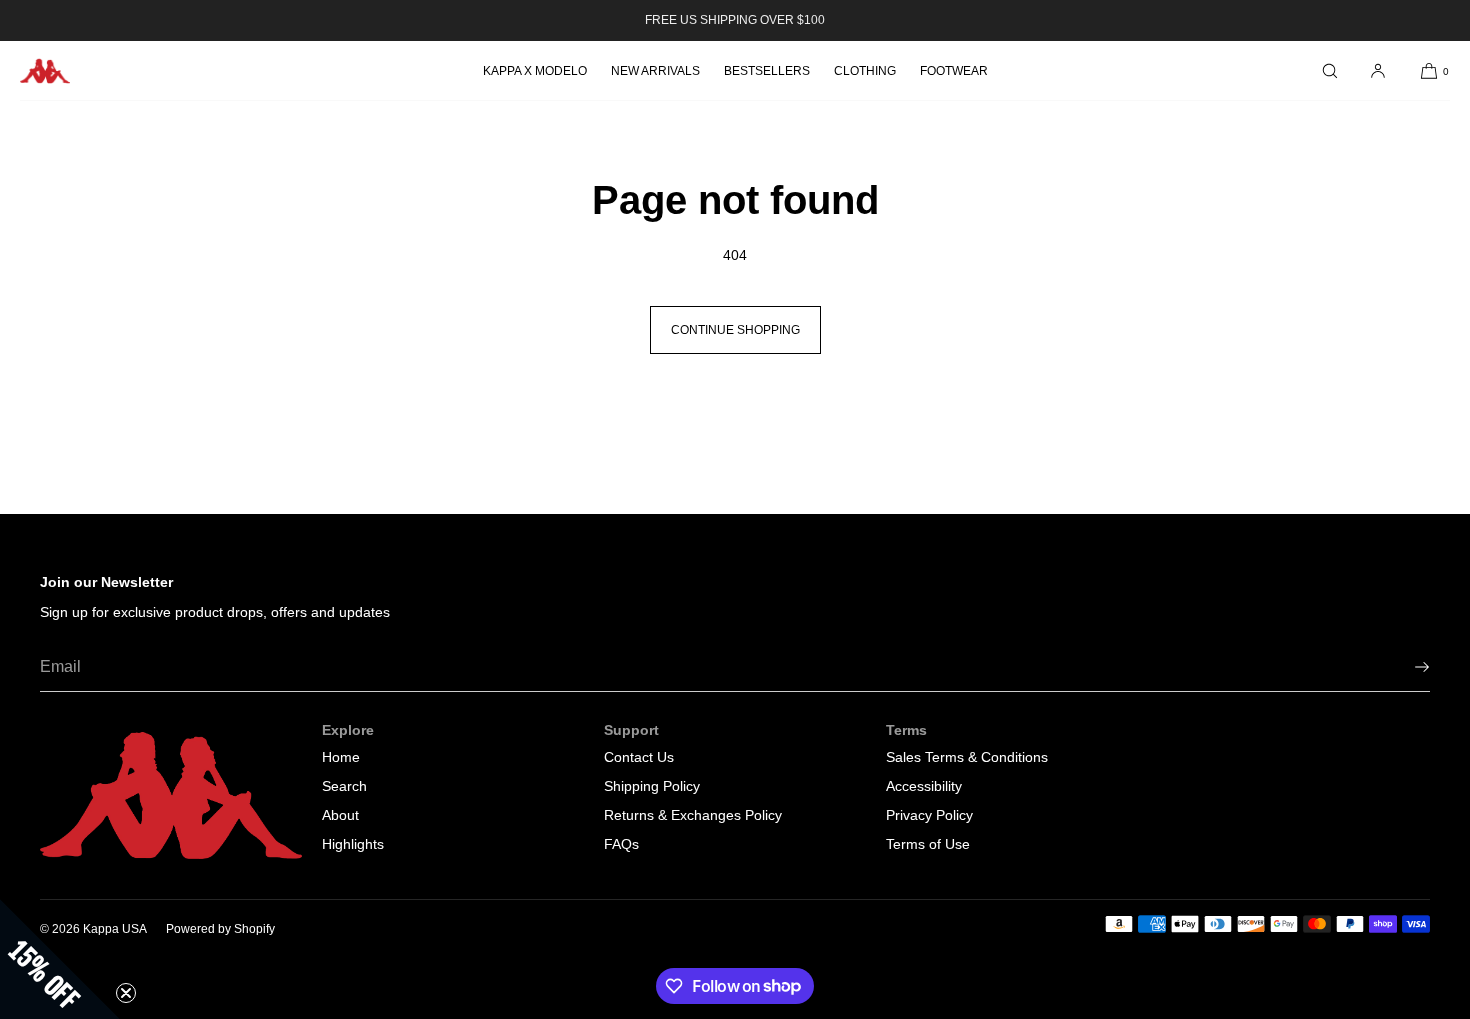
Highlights (353, 844)
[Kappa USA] (45, 71)
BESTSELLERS (767, 71)
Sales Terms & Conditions (967, 757)
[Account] (1378, 71)
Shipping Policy (652, 786)
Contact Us (639, 757)
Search (344, 786)
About (340, 815)
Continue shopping (735, 330)
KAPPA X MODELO (535, 71)
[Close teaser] (126, 993)
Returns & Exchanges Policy (693, 815)
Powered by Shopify (220, 929)
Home (341, 757)
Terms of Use (928, 844)
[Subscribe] (1405, 667)
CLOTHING (865, 71)
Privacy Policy (929, 815)
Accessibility (924, 786)
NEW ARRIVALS (655, 71)
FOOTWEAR (954, 71)
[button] (1330, 71)
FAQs (621, 844)
